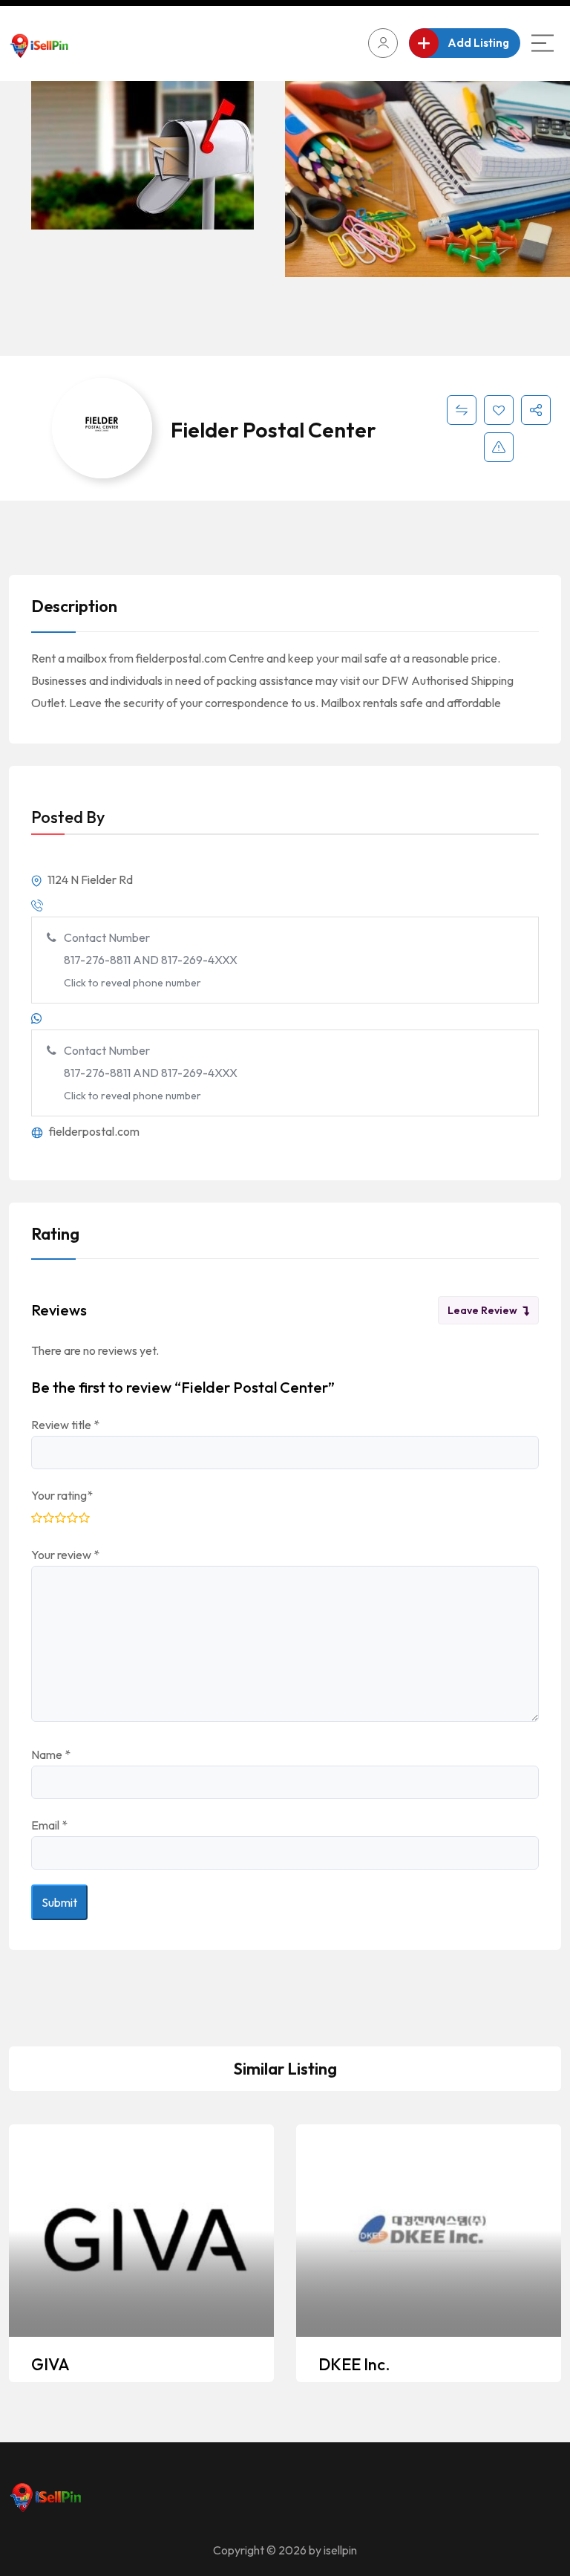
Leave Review (482, 1310)
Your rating (62, 1495)
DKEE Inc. (354, 2364)
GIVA (50, 2364)
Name (51, 1754)
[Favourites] (499, 410)
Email (49, 1825)
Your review (65, 1555)
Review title (65, 1425)
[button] (544, 221)
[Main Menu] (543, 43)
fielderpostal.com (93, 1131)
